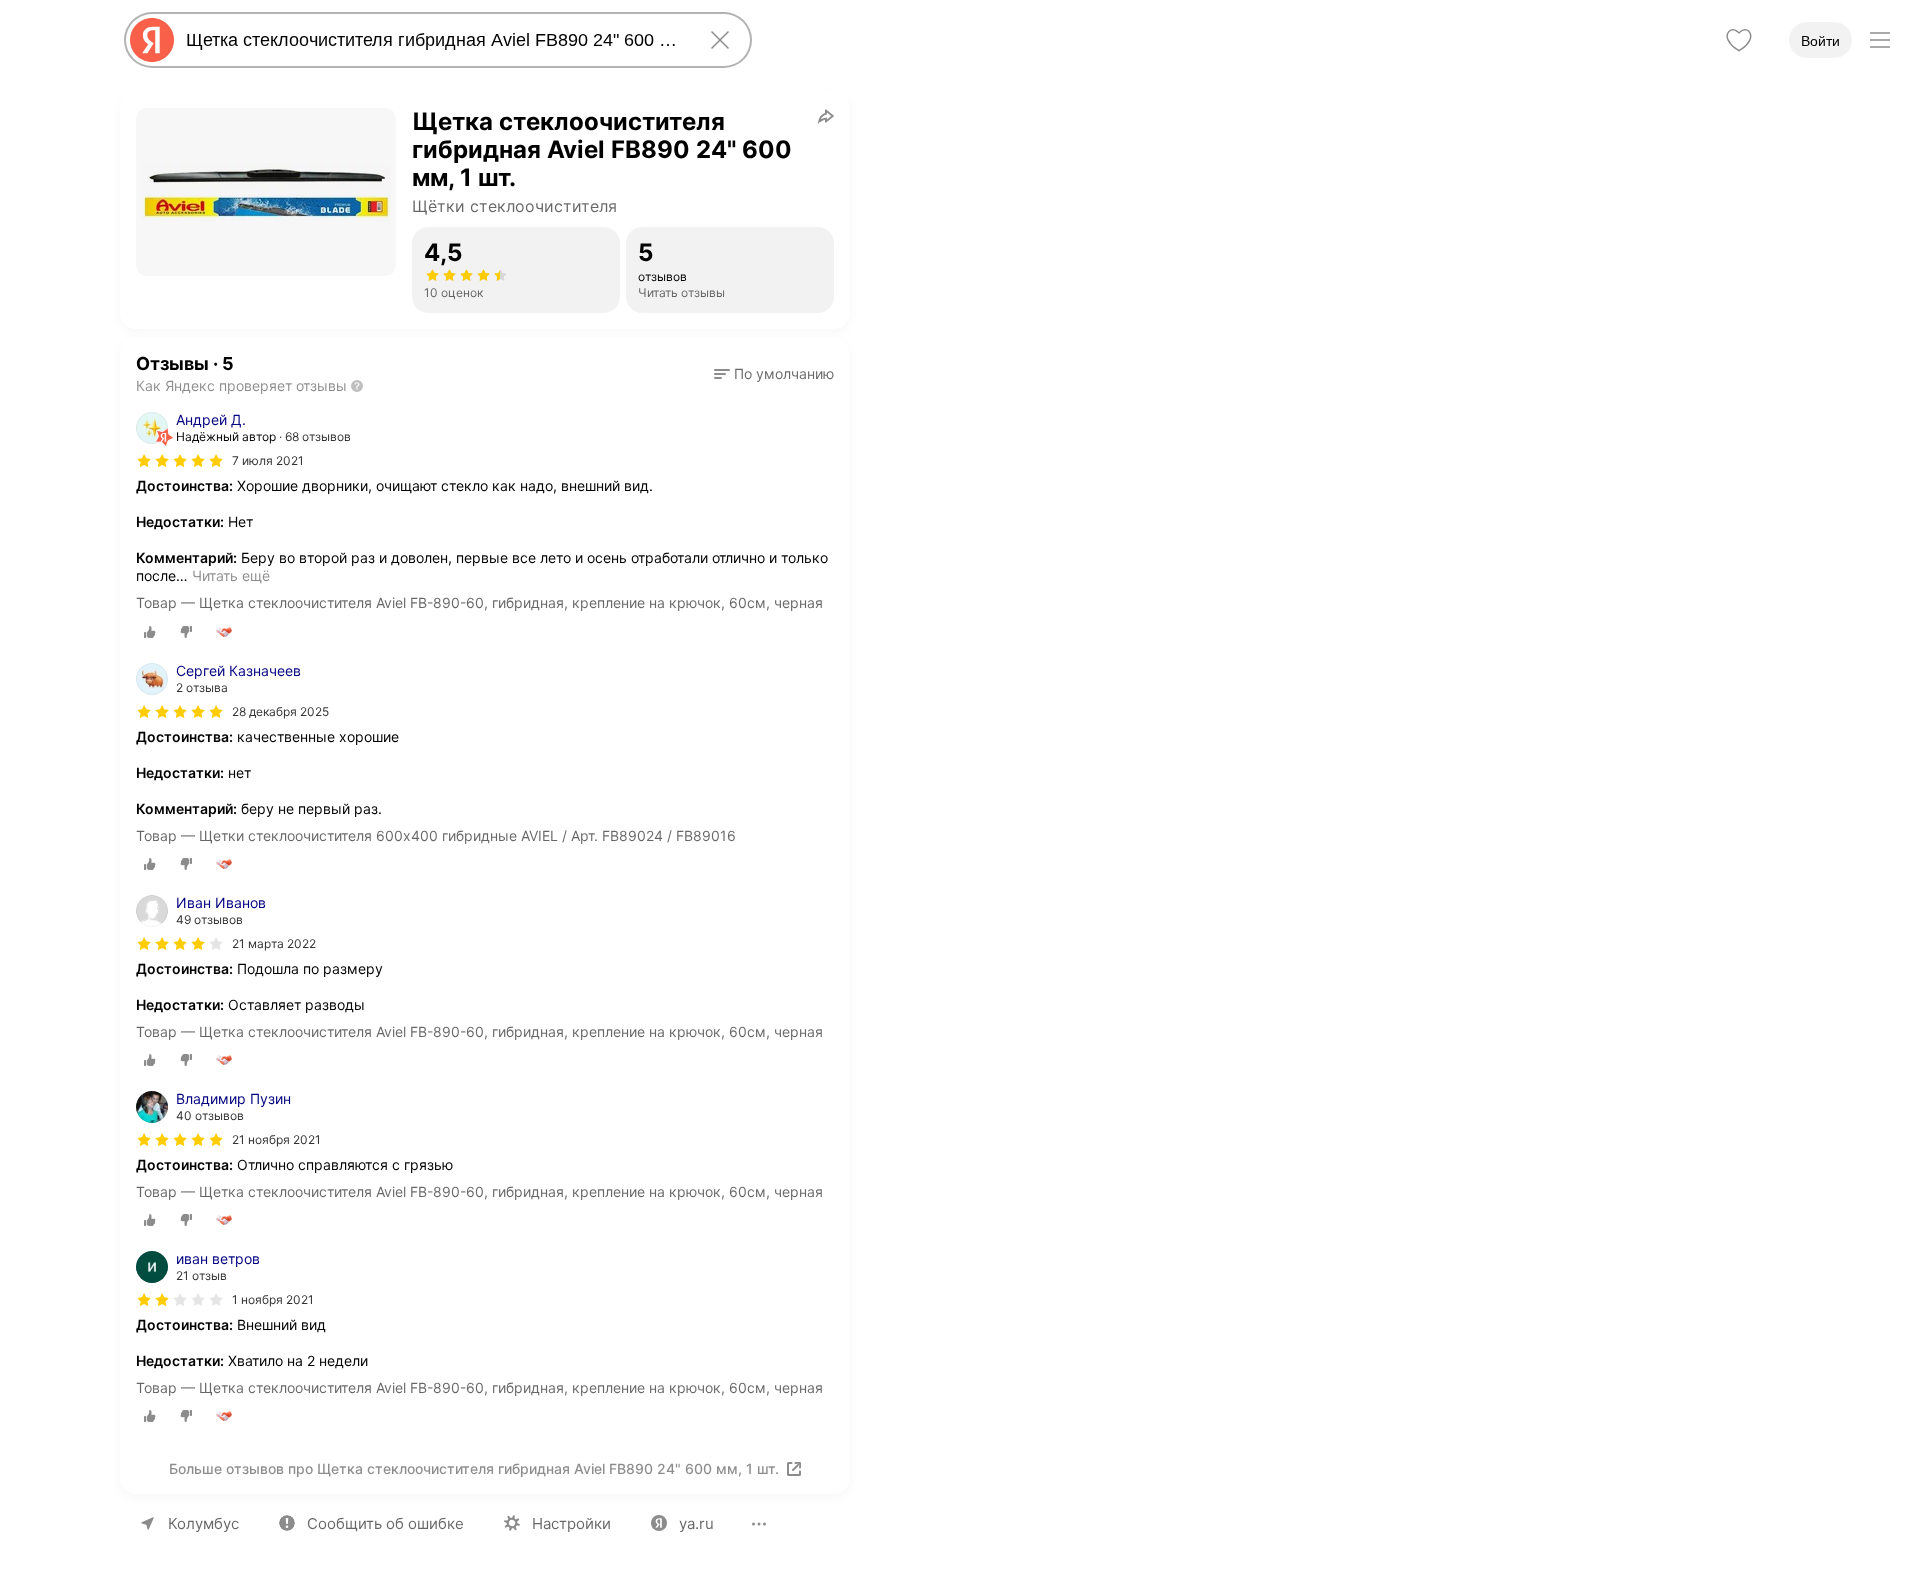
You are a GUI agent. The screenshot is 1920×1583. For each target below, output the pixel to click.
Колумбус (203, 1523)
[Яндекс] (152, 40)
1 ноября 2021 (273, 1299)
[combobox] (434, 40)
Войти (1820, 41)
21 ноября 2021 (276, 1139)
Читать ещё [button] (231, 575)
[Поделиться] (826, 116)
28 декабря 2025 (280, 711)
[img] (180, 461)
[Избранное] (1739, 40)
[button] (774, 374)
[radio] (150, 632)
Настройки (571, 1523)
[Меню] (1880, 40)
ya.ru (696, 1523)
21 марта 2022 (274, 943)
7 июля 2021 (268, 460)
